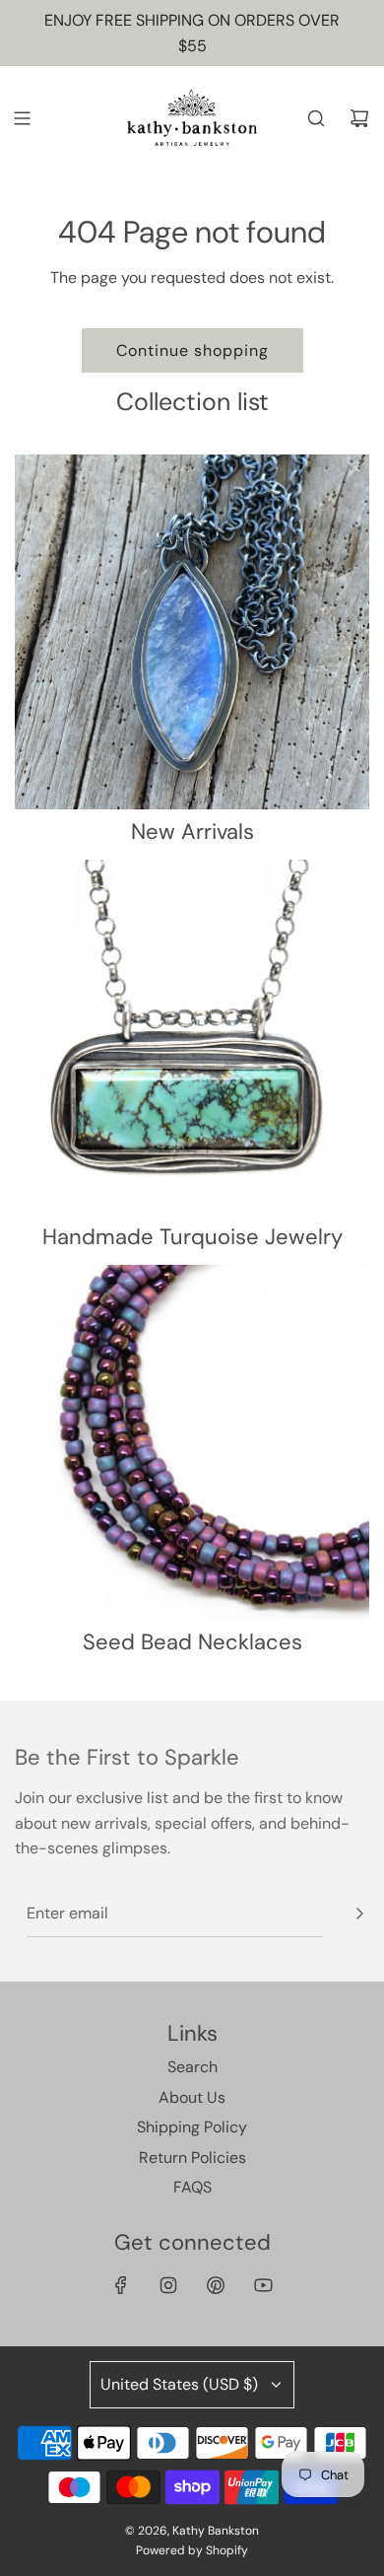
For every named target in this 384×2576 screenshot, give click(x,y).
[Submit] (359, 1914)
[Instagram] (168, 2285)
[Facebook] (121, 2285)
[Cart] (359, 118)
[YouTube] (263, 2285)
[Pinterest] (216, 2285)
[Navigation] (22, 118)
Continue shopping (192, 350)
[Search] (316, 118)
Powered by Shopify (192, 2550)
